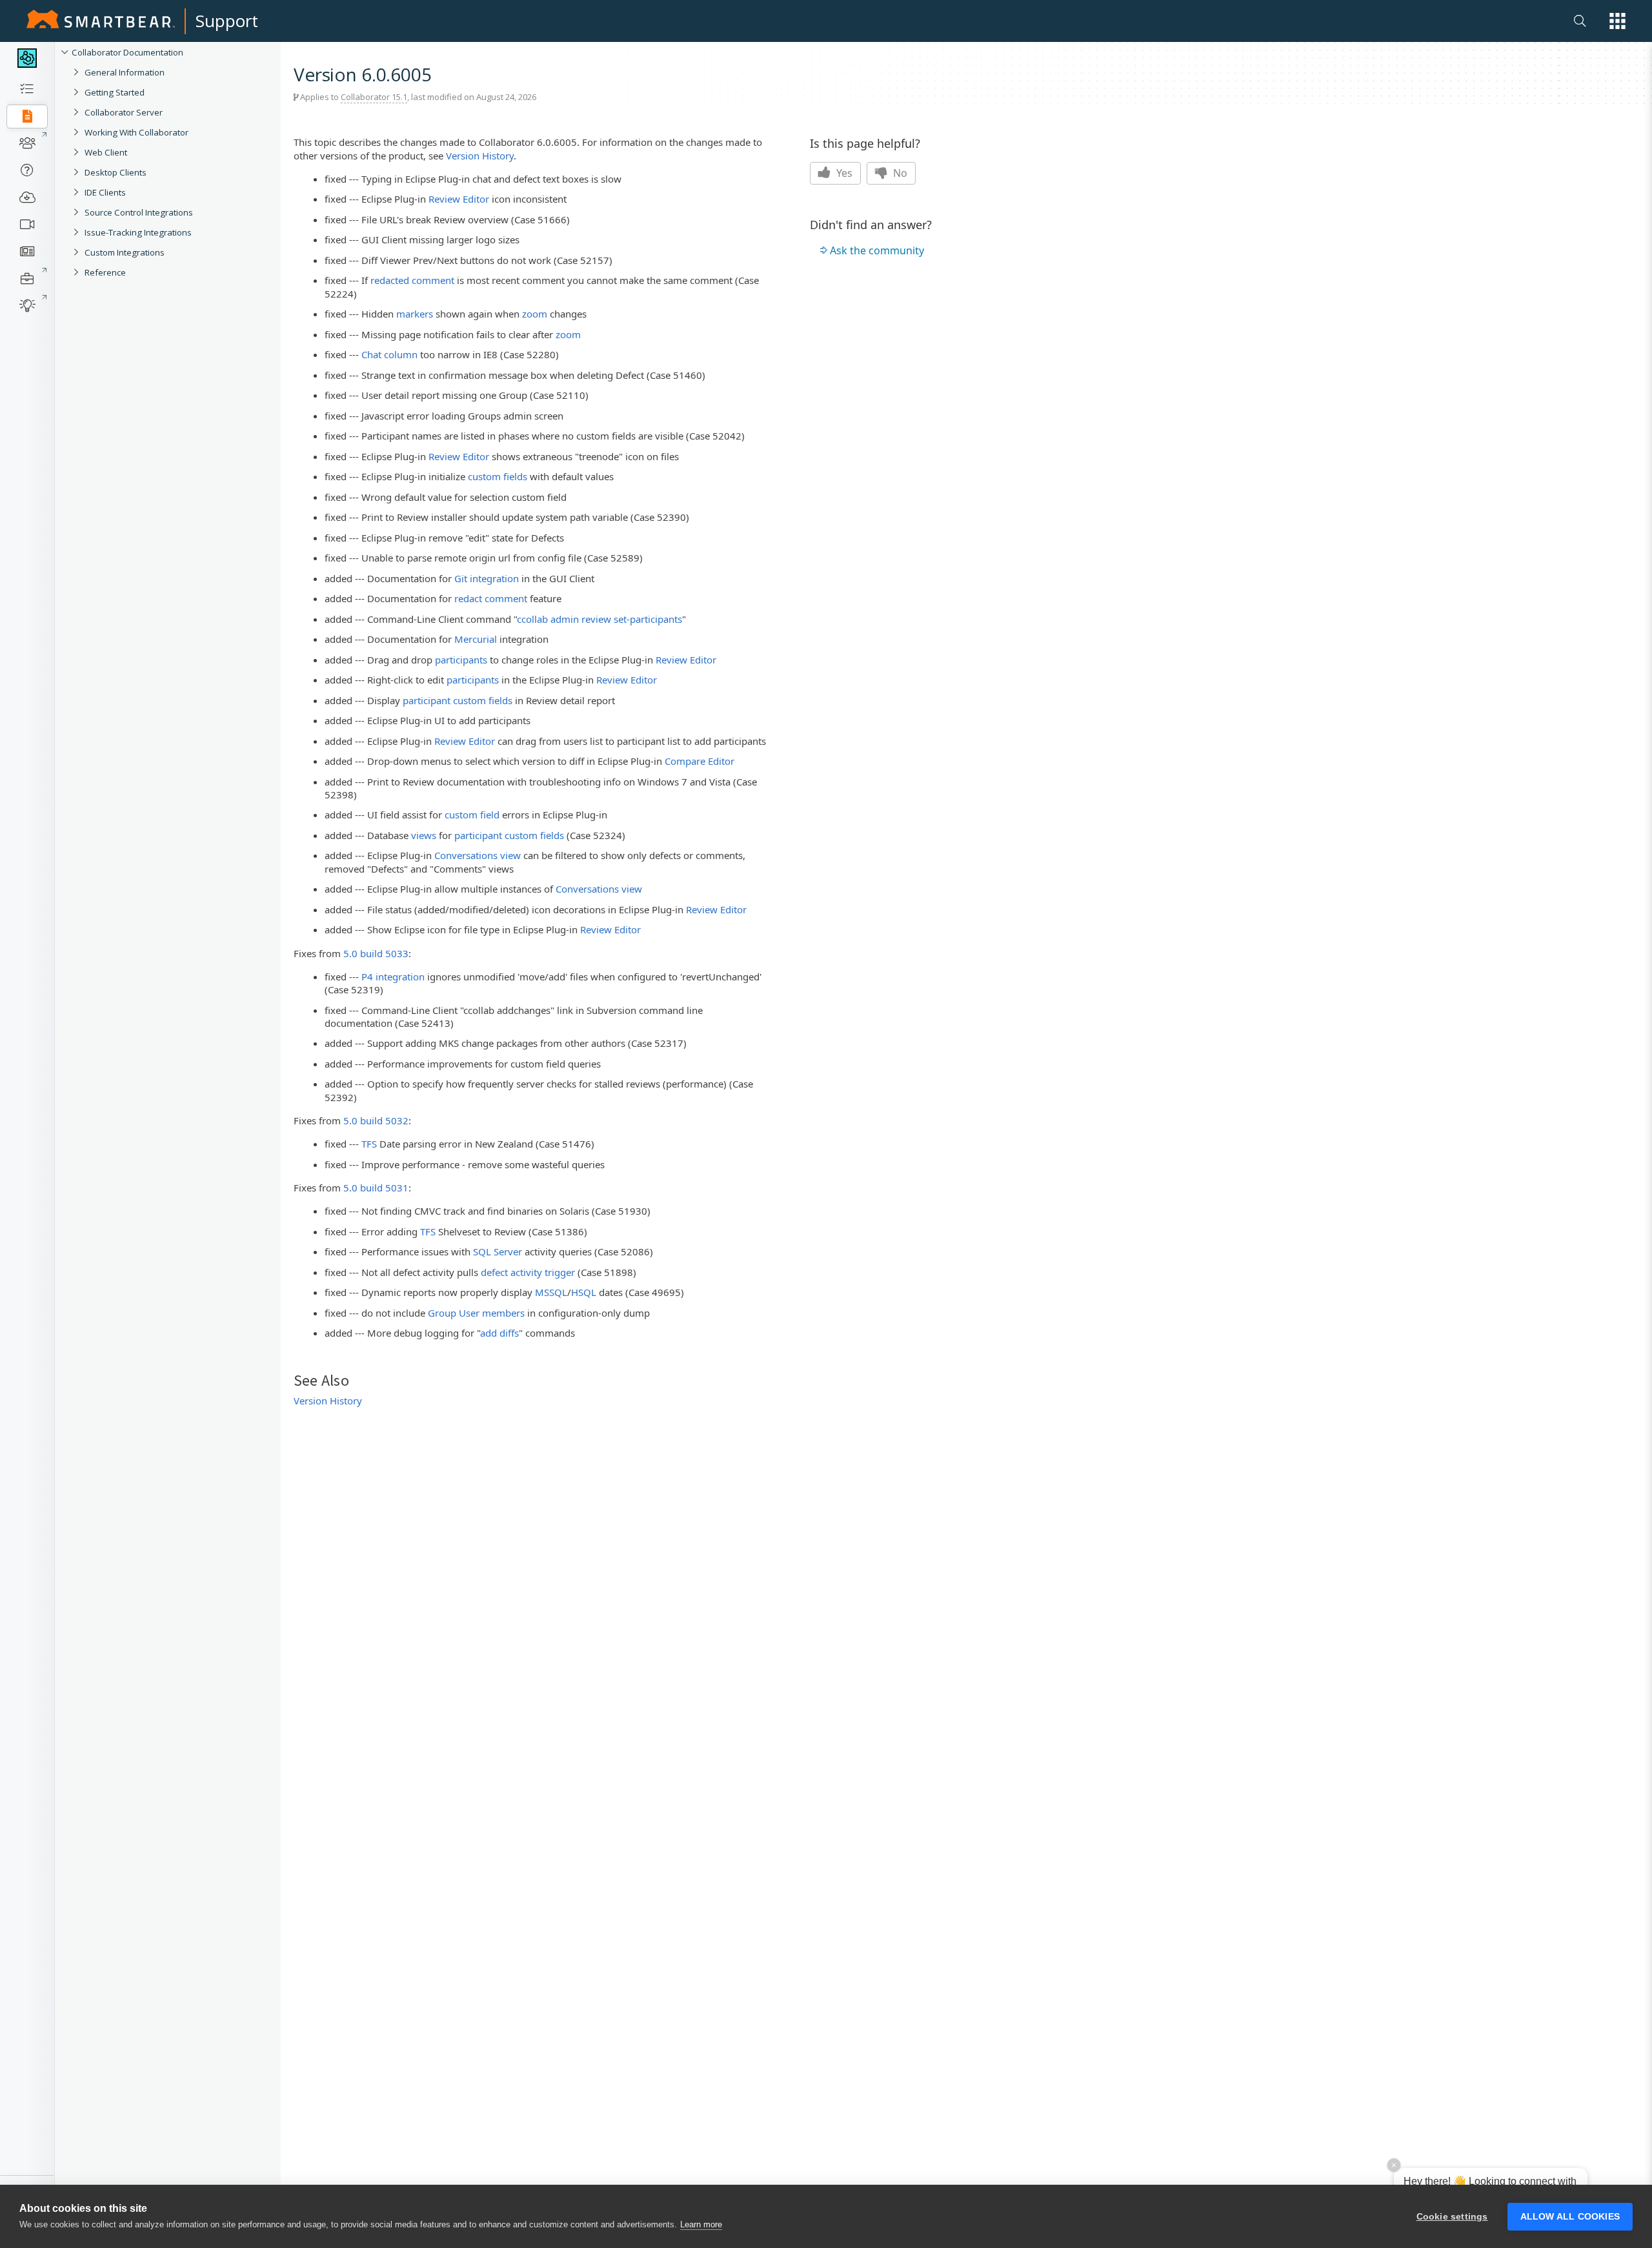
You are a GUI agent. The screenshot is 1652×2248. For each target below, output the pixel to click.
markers (415, 314)
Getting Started (115, 92)
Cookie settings (1452, 2217)
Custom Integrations (125, 252)
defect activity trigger (528, 1272)
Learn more (701, 2224)
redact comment (491, 598)
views (424, 835)
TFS (369, 1144)
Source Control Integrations (139, 212)
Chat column (389, 354)
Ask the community (877, 250)
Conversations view (478, 855)
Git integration (487, 578)
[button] (1617, 21)
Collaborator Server (124, 112)
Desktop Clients (116, 172)
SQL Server (498, 1251)
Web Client (106, 152)
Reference (105, 272)
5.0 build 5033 (376, 953)
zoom (535, 314)
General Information (125, 72)
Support (227, 21)
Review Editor (459, 199)
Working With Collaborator (136, 132)
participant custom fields (458, 700)
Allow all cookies (1570, 2217)
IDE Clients (105, 192)
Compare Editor (700, 761)
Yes (843, 173)
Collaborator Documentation (127, 52)
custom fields (498, 476)
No (899, 173)
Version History (480, 156)
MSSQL (551, 1292)
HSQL (584, 1292)
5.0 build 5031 (376, 1188)
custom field (472, 815)
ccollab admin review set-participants (599, 619)
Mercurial (476, 639)
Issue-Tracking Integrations (138, 232)
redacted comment (412, 280)
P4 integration (393, 977)
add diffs (499, 1333)
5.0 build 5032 (376, 1120)
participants (461, 660)
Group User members (476, 1313)
